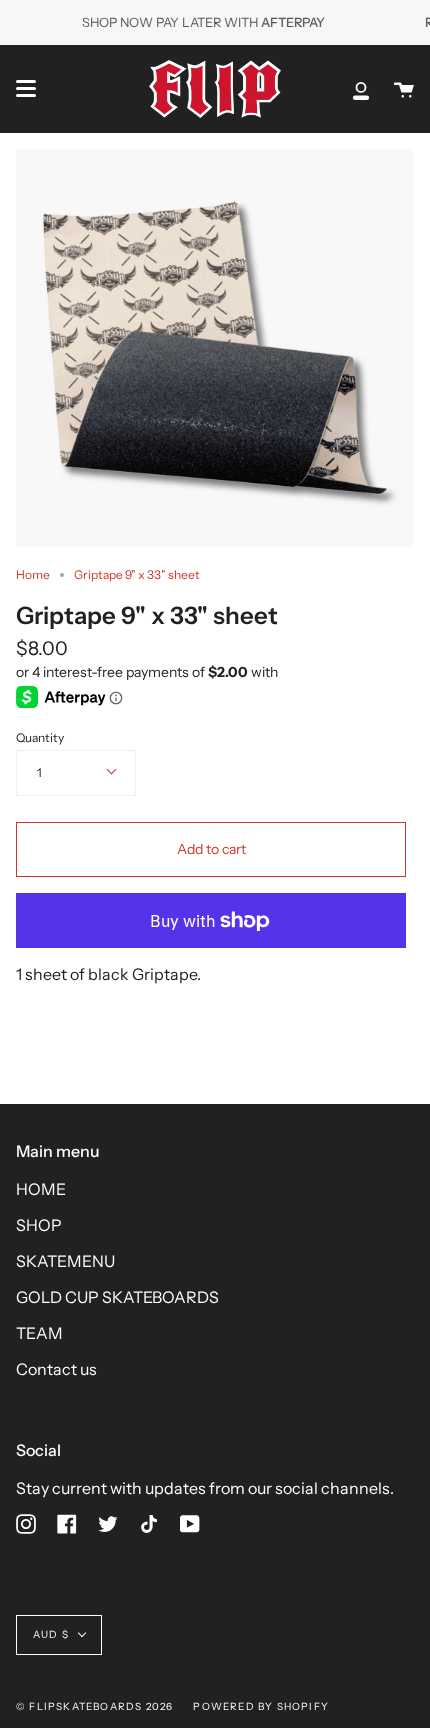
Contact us (56, 1369)
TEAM (39, 1333)
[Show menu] (26, 89)
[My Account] (361, 89)
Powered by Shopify (261, 1706)
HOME (41, 1189)
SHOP (39, 1225)
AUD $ (51, 1634)
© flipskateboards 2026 (94, 1706)
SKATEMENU (65, 1261)
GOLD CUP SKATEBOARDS (117, 1297)
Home (33, 574)
